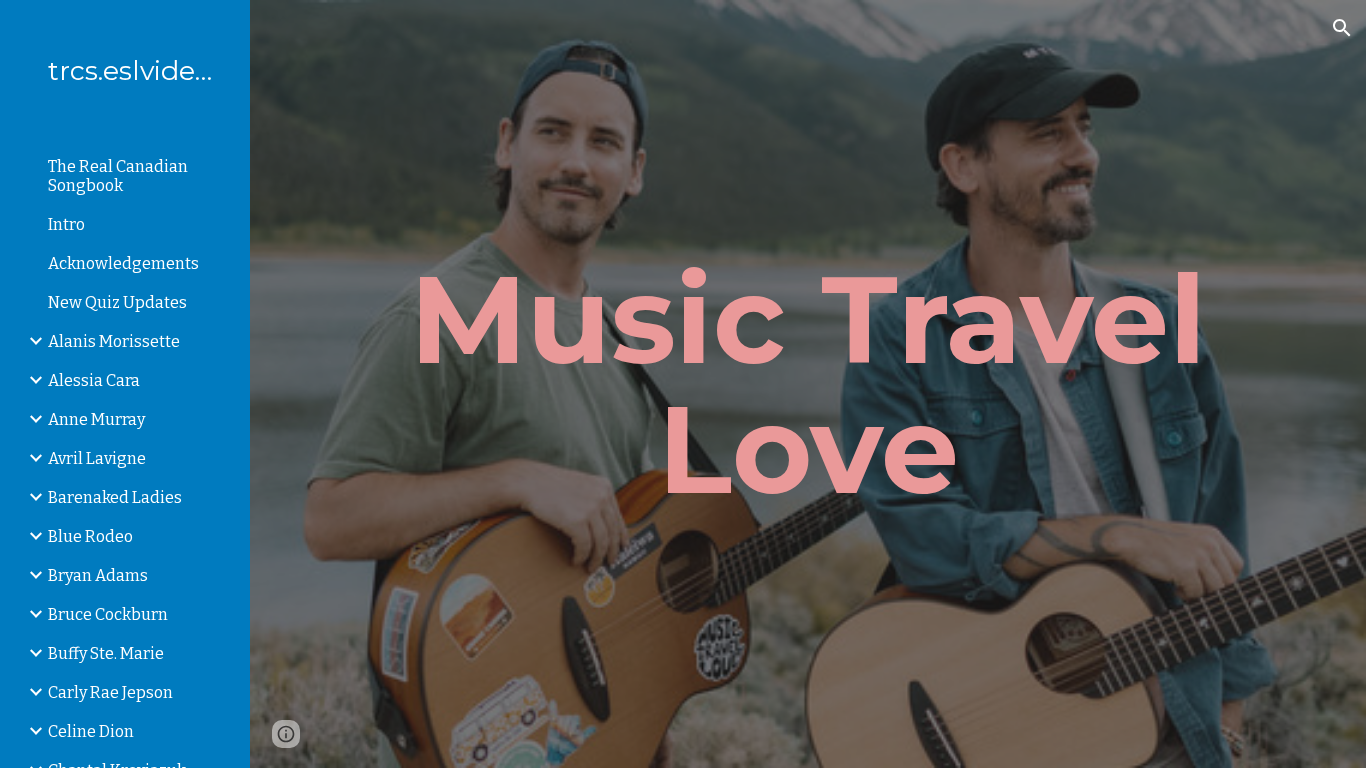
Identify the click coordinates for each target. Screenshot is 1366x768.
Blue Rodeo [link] (90, 536)
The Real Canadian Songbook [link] (118, 176)
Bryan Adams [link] (98, 575)
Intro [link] (66, 224)
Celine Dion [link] (91, 731)
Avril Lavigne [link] (97, 458)
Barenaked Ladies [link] (115, 497)
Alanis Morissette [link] (114, 341)
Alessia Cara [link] (94, 380)
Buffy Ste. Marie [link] (106, 653)
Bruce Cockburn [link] (108, 614)
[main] (808, 384)
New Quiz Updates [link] (117, 302)
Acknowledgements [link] (123, 263)
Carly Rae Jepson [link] (110, 692)
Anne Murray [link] (96, 419)
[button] (1342, 28)
